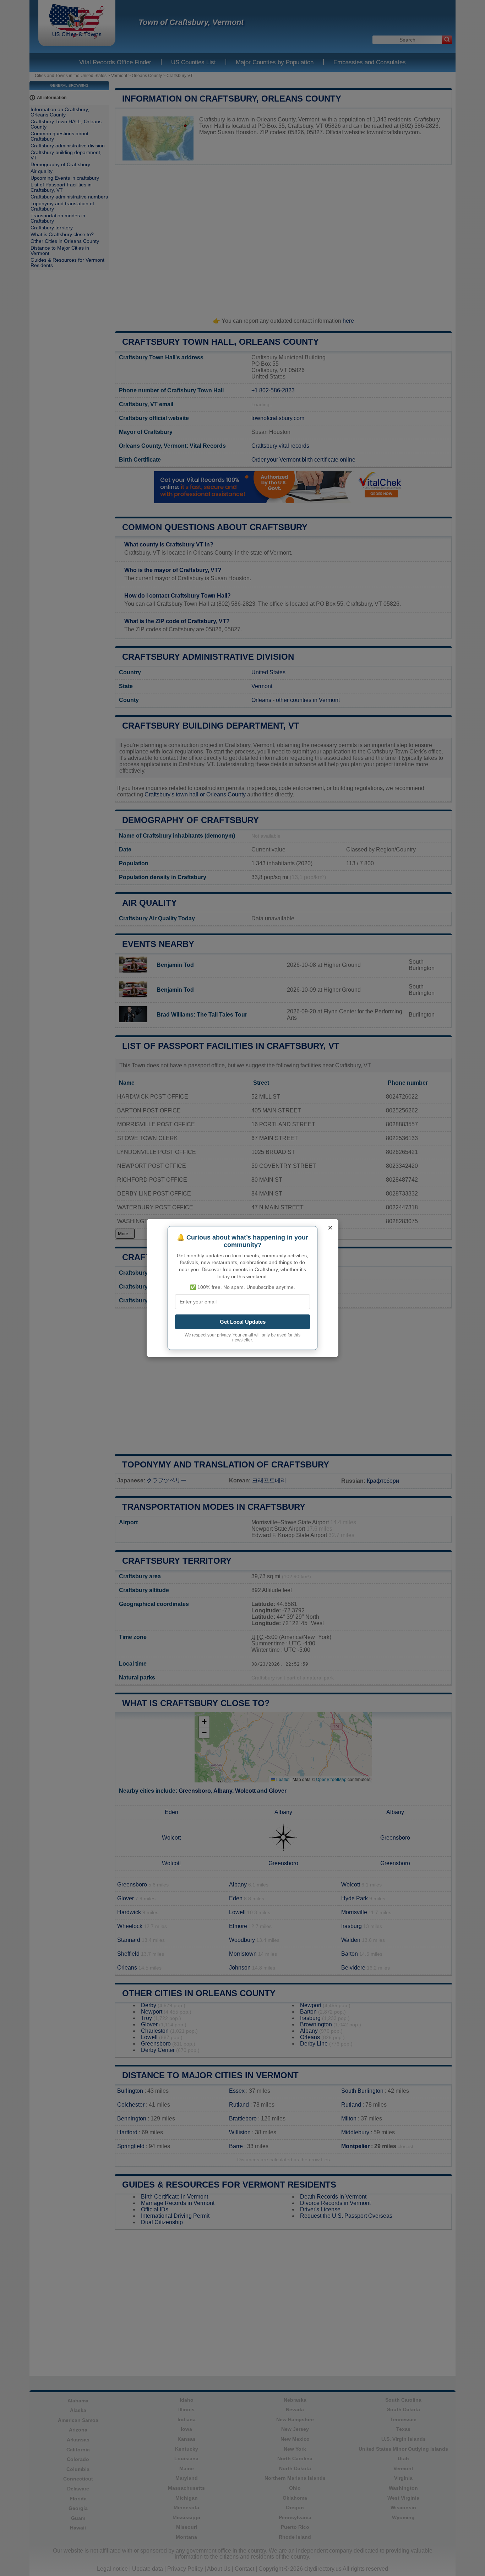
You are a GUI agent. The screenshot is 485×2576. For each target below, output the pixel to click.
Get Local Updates (243, 1322)
